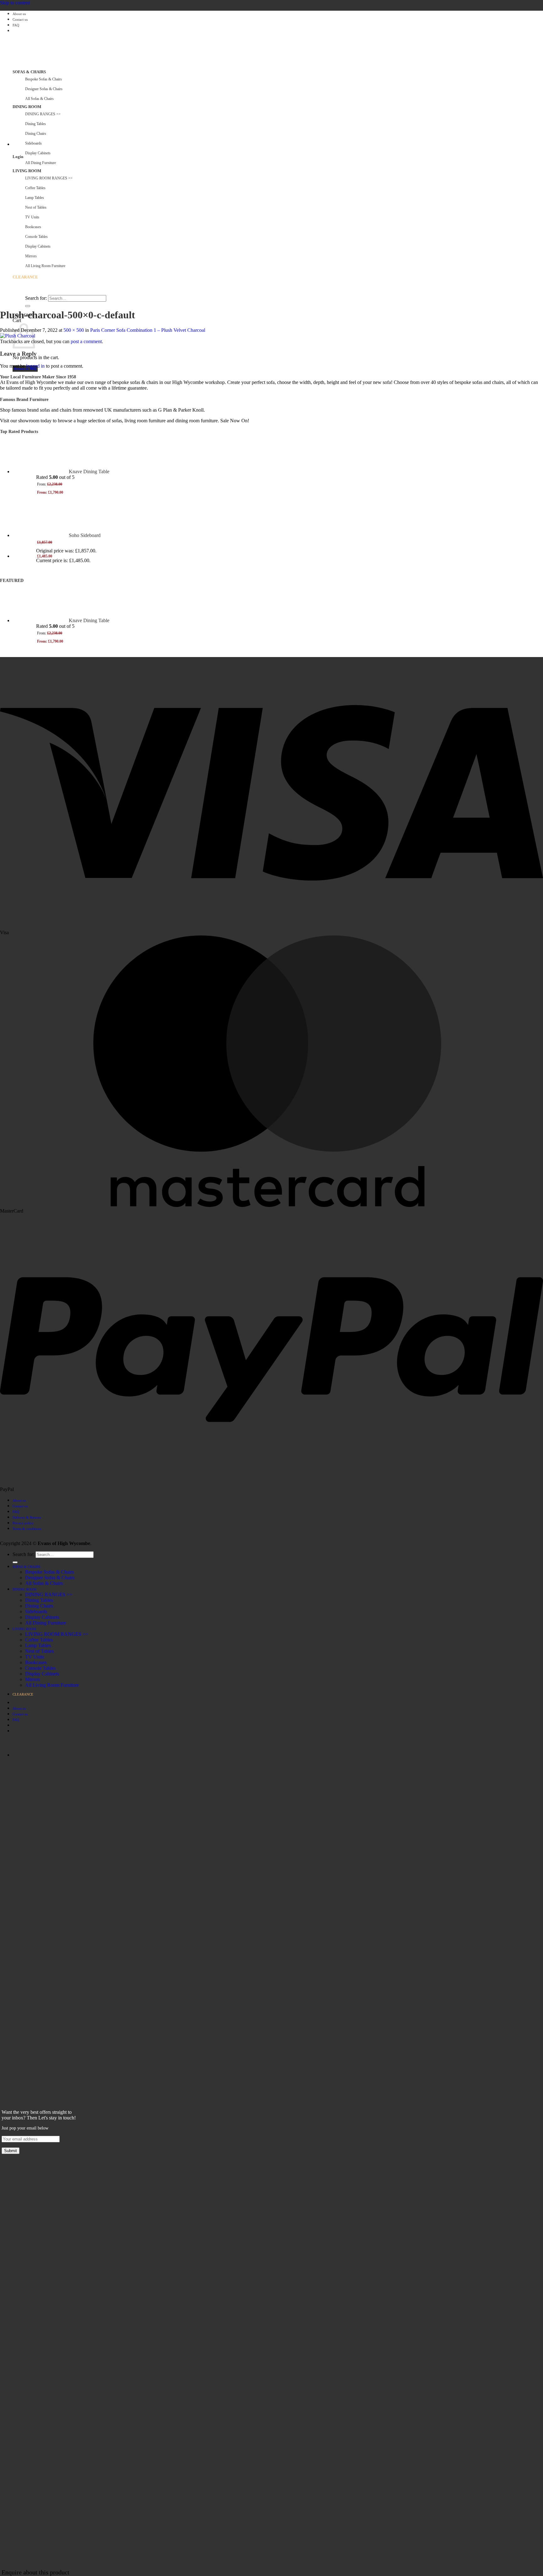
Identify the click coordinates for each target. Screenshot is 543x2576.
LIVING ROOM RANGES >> (49, 178)
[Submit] (28, 306)
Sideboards (33, 143)
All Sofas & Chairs (39, 99)
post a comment (86, 341)
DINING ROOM (27, 107)
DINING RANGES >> (43, 114)
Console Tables (36, 237)
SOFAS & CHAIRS (29, 72)
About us (19, 14)
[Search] (15, 293)
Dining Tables (36, 124)
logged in (35, 366)
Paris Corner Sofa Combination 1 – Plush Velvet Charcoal (148, 330)
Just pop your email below (25, 2128)
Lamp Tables (35, 198)
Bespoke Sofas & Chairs (44, 79)
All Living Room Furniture (45, 266)
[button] (13, 145)
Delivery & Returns (27, 1517)
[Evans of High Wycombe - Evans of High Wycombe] (79, 101)
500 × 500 (74, 330)
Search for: (36, 298)
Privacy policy (23, 1523)
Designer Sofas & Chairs (44, 89)
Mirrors (31, 256)
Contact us (20, 20)
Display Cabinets (38, 153)
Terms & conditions (27, 1529)
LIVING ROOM (27, 171)
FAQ (16, 25)
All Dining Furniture (41, 163)
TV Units (32, 217)
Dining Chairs (36, 134)
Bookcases (33, 227)
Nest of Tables (36, 207)
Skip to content (15, 3)
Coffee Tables (35, 188)
